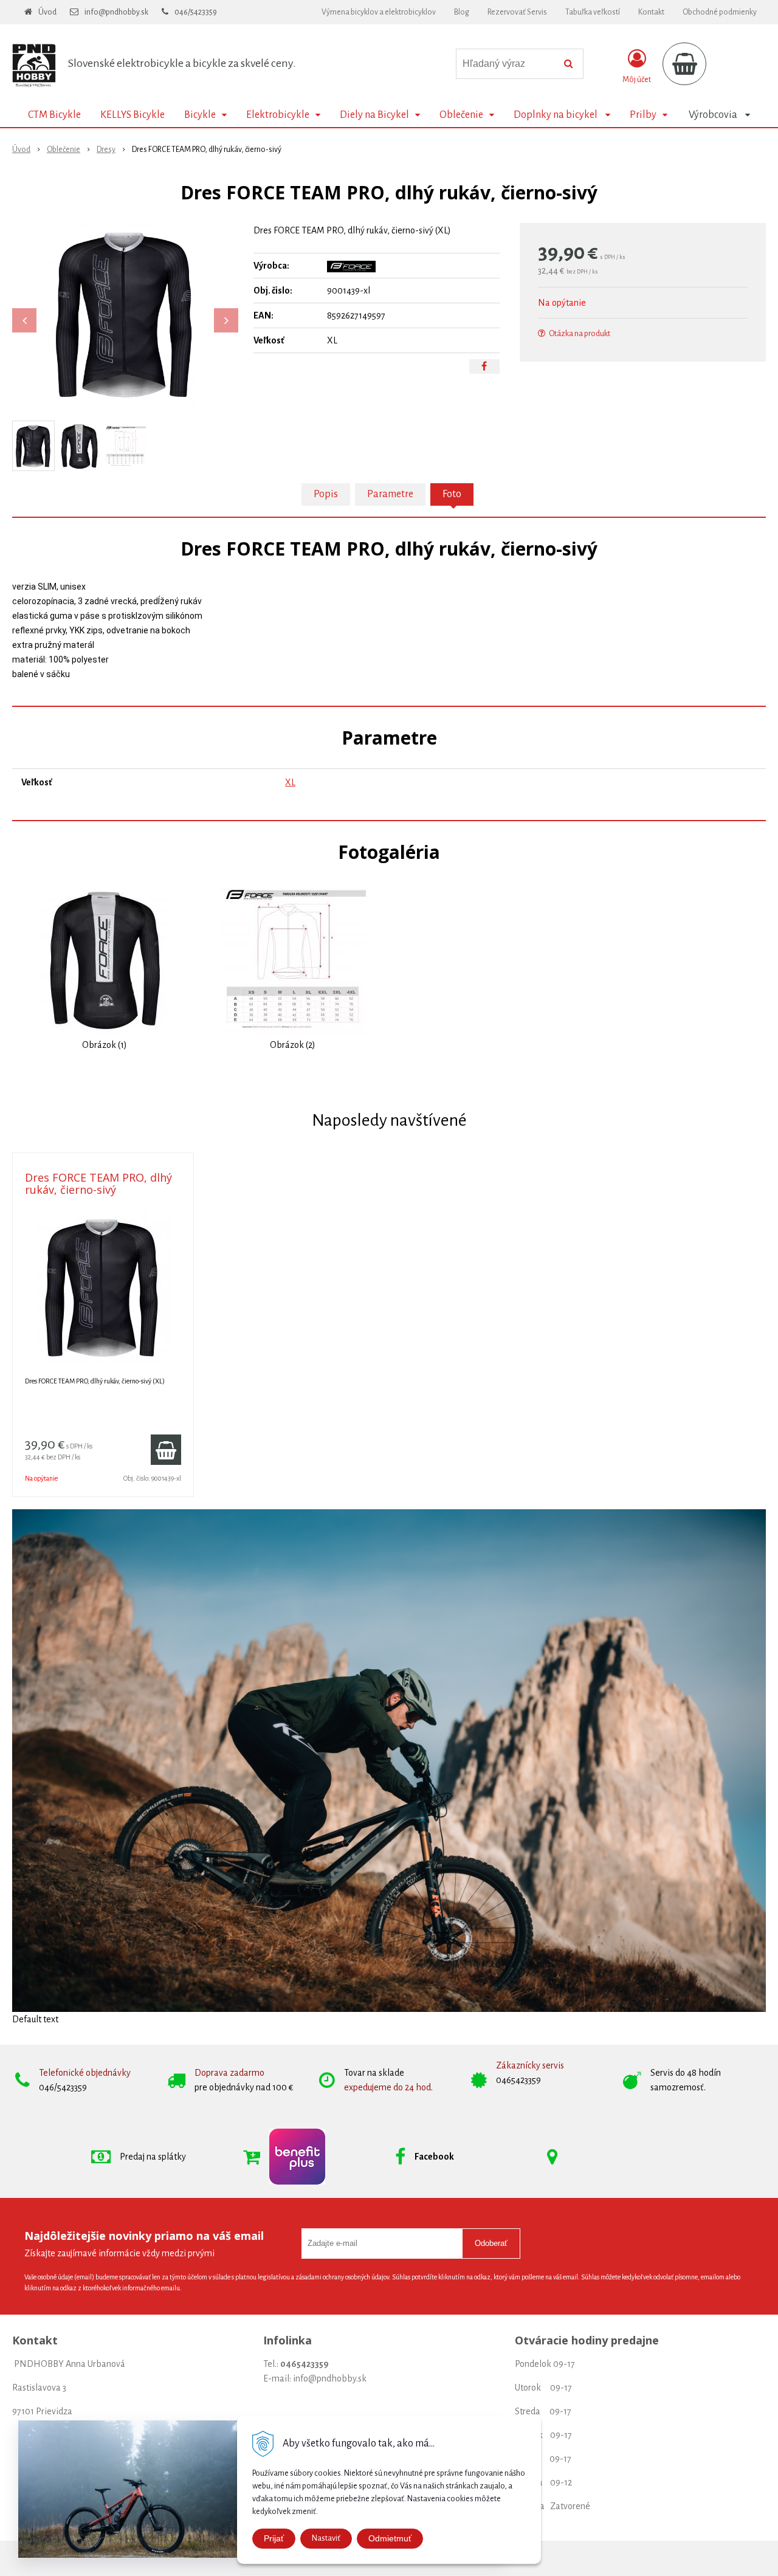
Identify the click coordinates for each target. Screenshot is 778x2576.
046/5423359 (196, 12)
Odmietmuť (390, 2538)
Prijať (274, 2538)
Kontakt (651, 12)
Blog (462, 12)
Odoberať (491, 2243)
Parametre (390, 494)
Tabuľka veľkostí (593, 12)
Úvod (47, 12)
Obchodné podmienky (720, 12)
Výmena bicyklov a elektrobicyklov (379, 12)
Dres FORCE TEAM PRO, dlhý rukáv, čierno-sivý (98, 1183)
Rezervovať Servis (517, 12)
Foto (452, 494)
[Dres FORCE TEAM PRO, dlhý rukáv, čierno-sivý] (125, 314)
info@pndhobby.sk (116, 12)
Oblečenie (64, 150)
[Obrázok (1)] (105, 958)
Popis (326, 494)
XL (290, 782)
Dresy (106, 150)
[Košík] (684, 64)
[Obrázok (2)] (293, 958)
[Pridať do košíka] (166, 1450)
